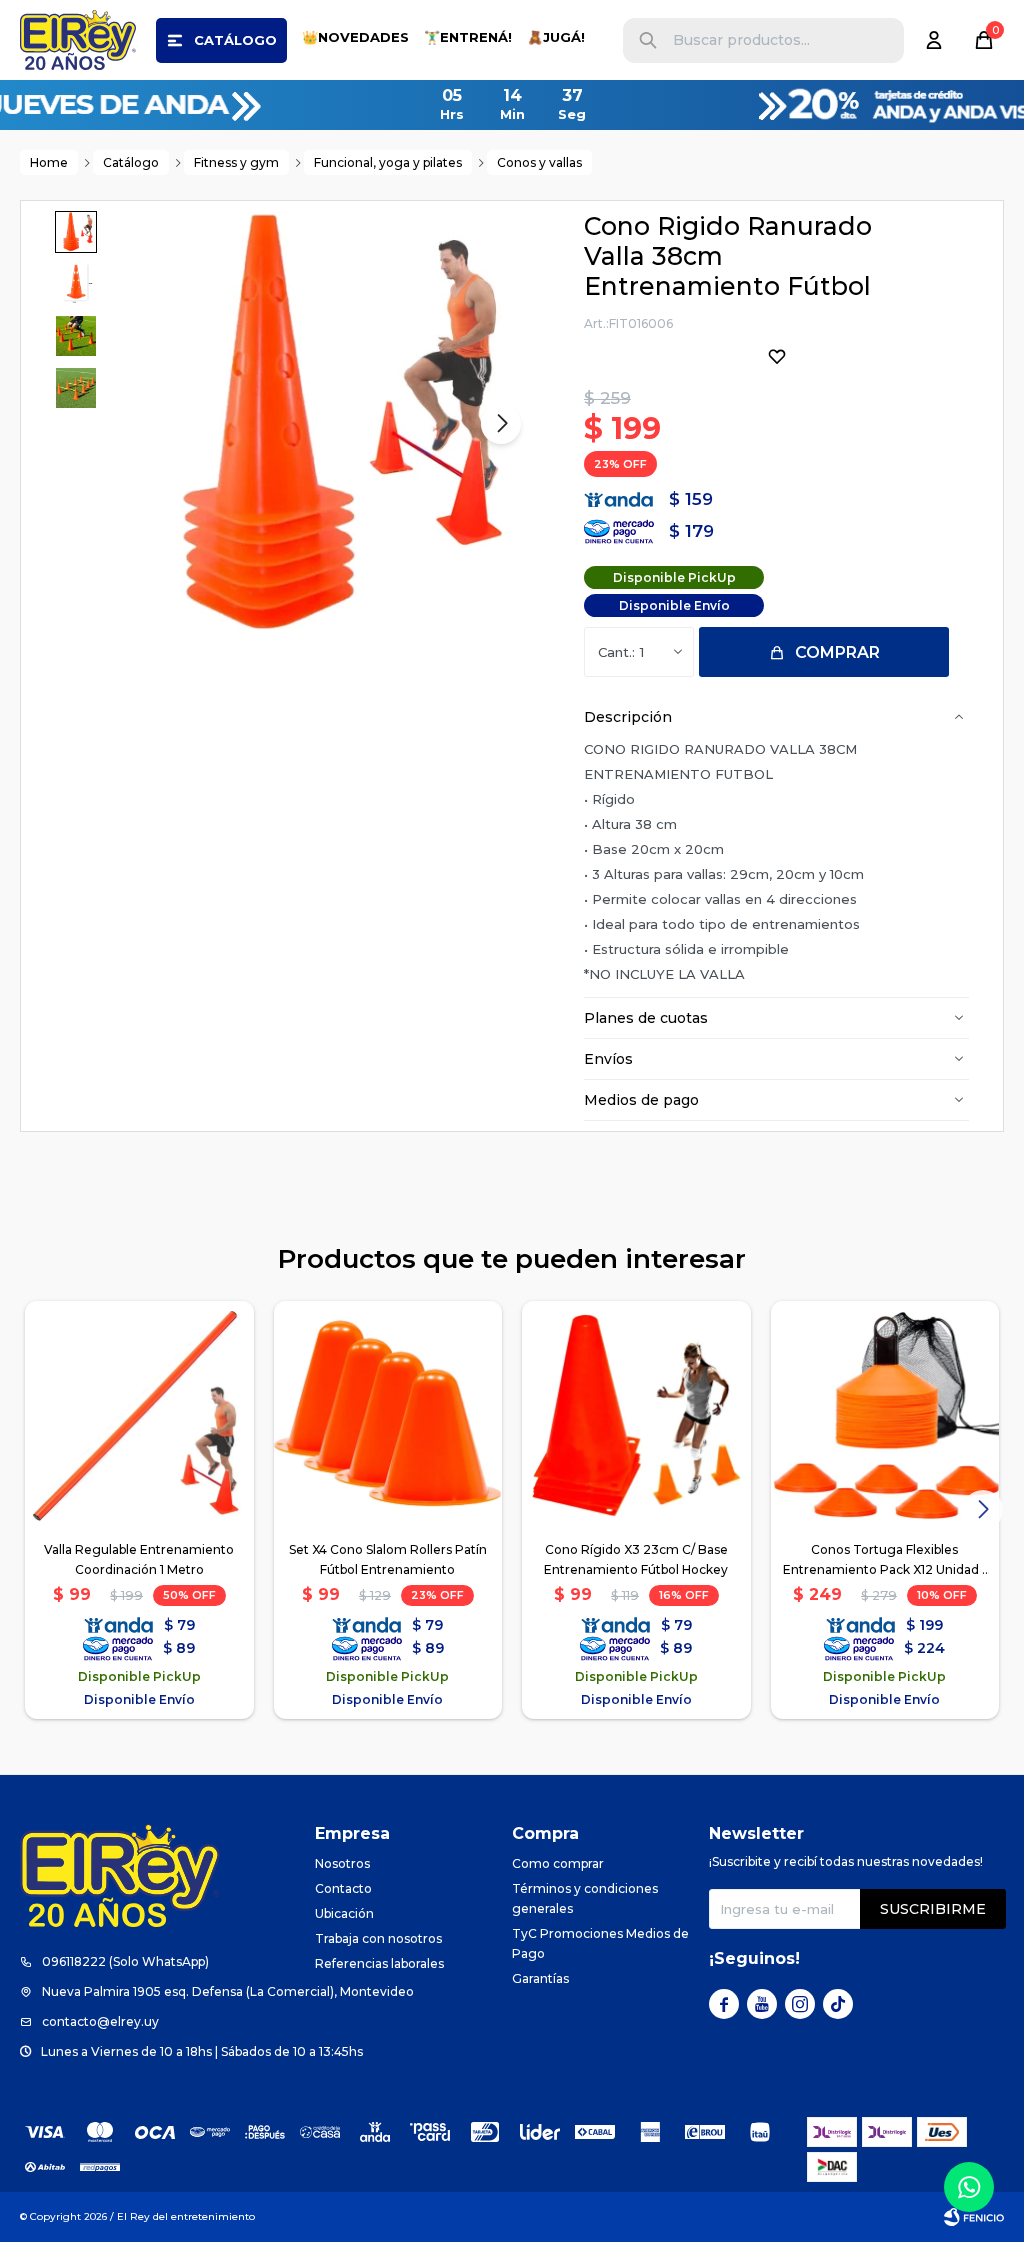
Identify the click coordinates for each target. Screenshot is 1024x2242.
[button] (648, 40)
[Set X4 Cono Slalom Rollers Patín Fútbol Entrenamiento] (388, 1415)
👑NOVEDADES (355, 37)
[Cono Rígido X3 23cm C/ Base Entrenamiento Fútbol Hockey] (636, 1415)
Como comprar (558, 1863)
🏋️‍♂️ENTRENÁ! (468, 37)
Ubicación (344, 1913)
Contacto (343, 1888)
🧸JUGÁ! (556, 37)
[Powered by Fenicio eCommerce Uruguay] (974, 2217)
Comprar (837, 652)
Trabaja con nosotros (378, 1938)
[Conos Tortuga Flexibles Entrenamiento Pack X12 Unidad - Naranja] (885, 1415)
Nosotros (342, 1863)
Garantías (540, 1978)
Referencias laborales (379, 1963)
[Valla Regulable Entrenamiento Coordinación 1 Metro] (139, 1415)
